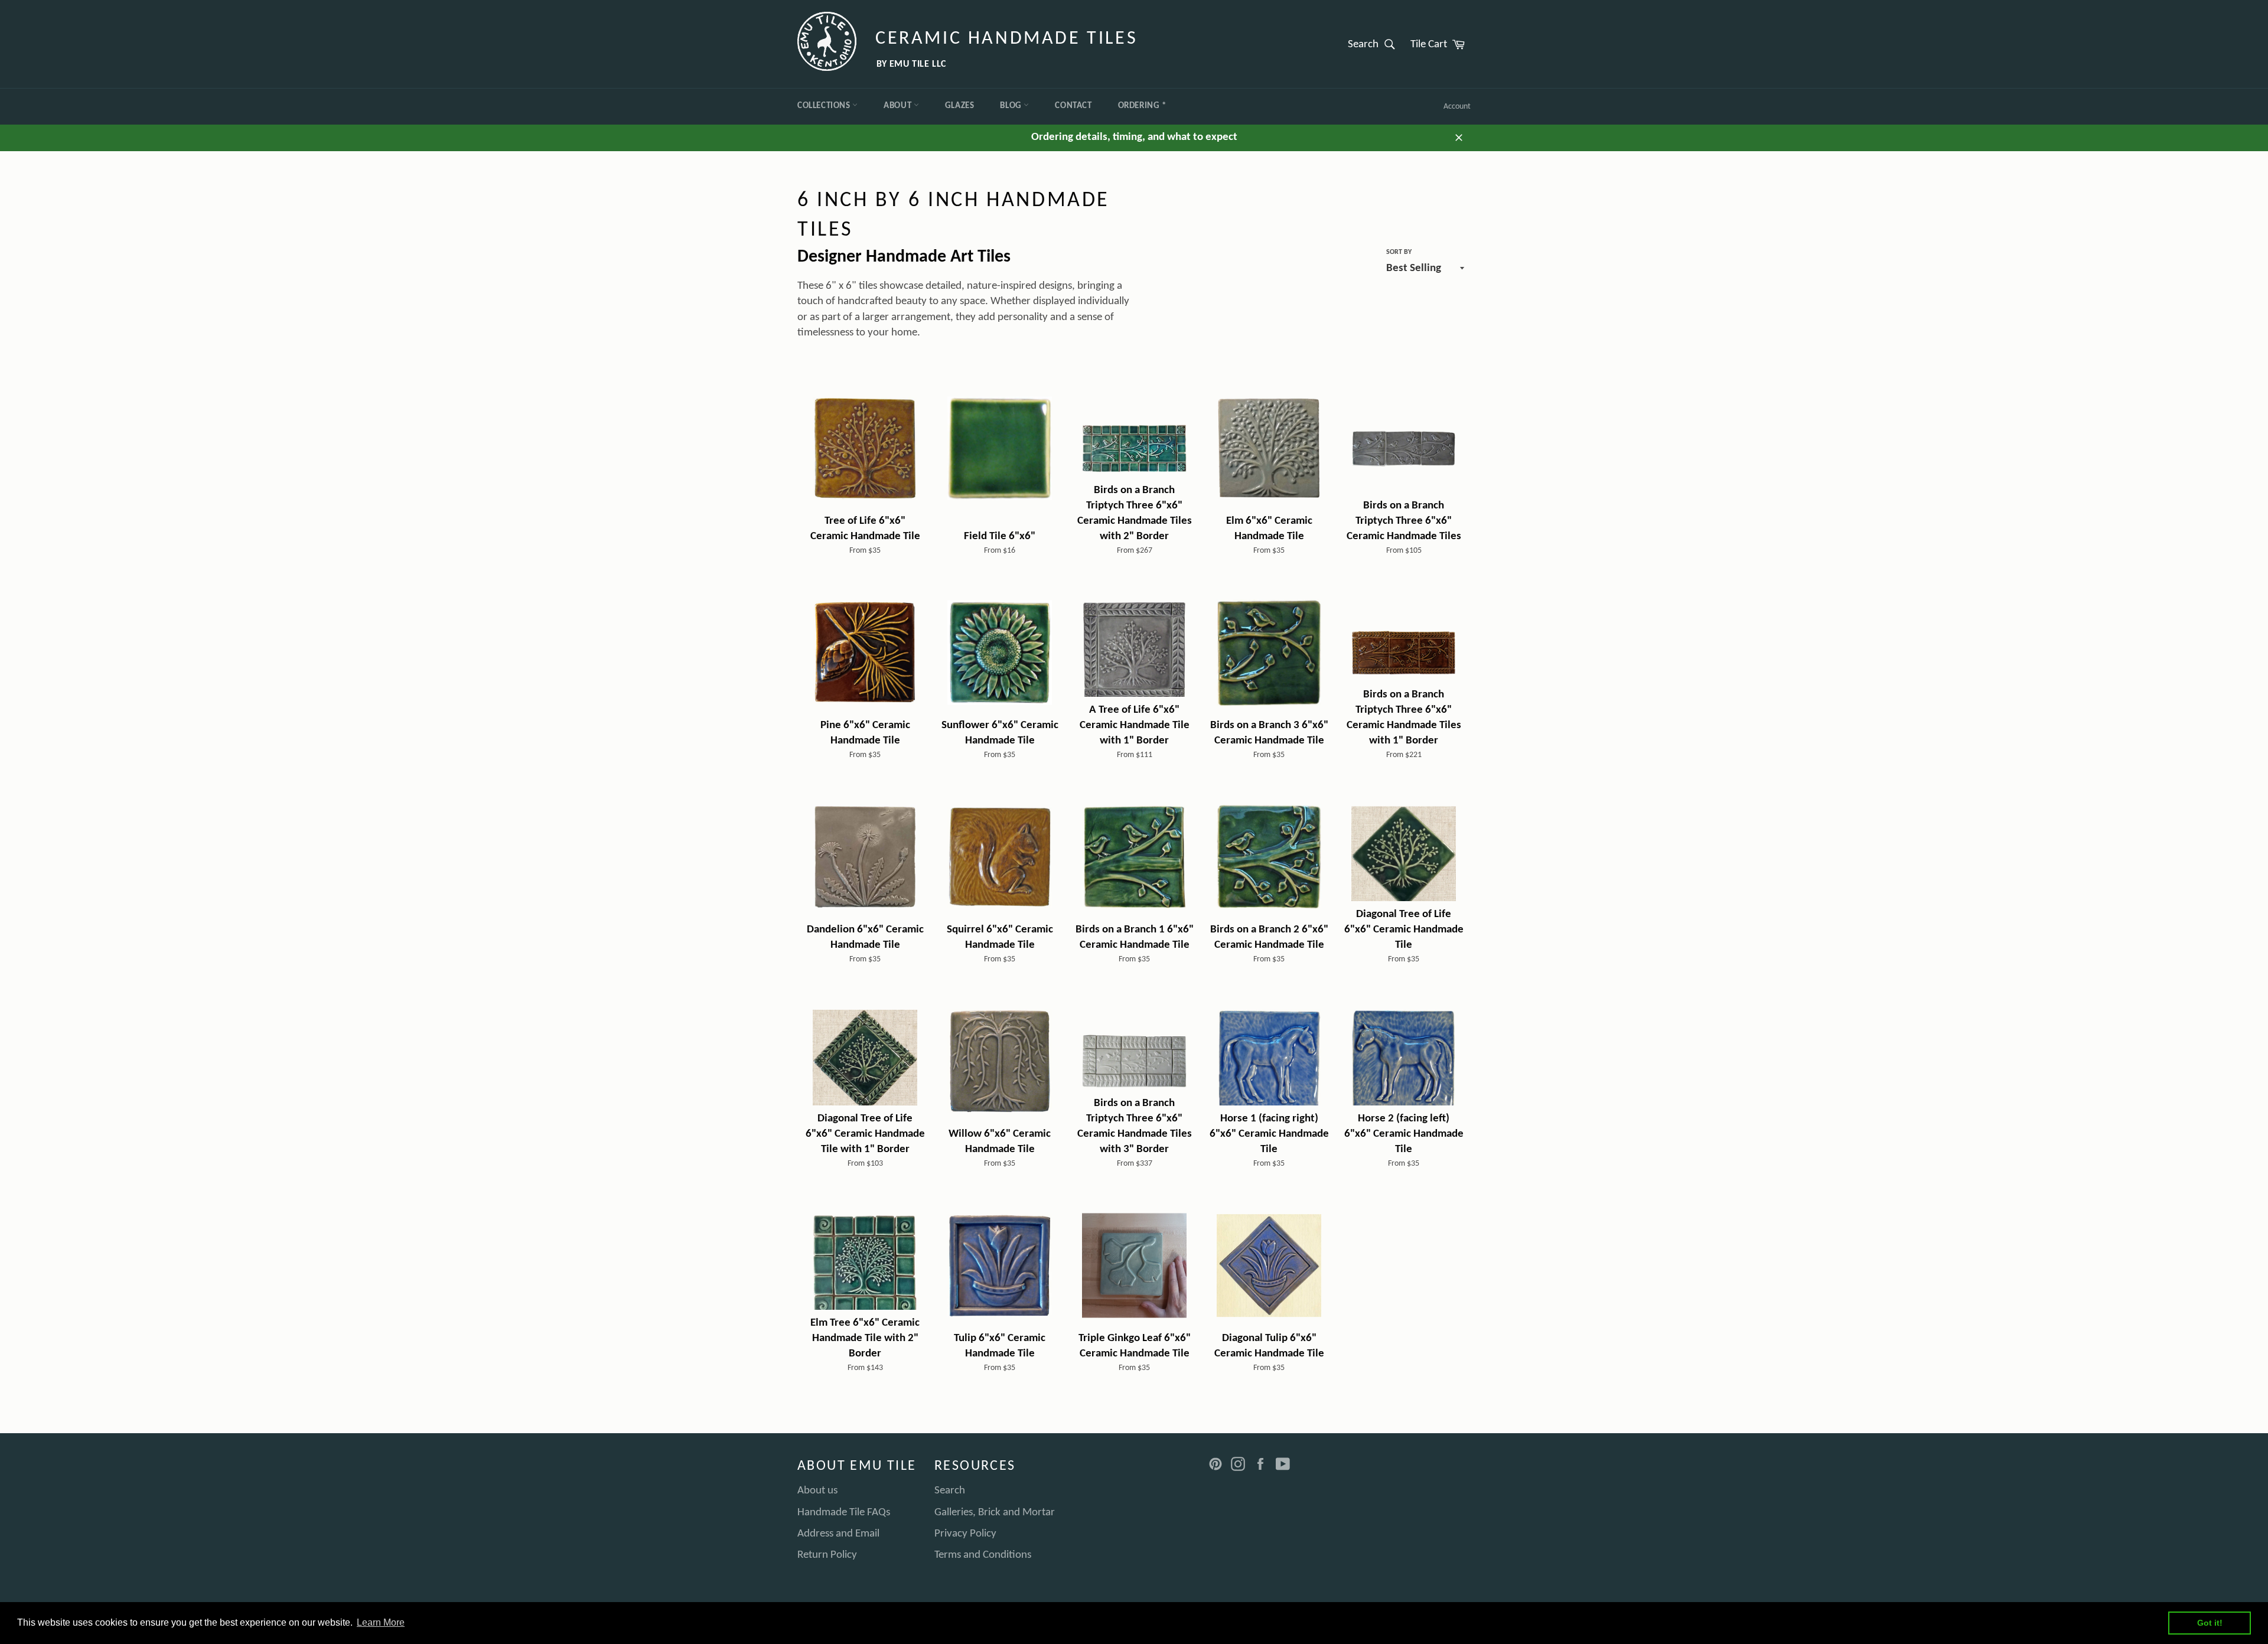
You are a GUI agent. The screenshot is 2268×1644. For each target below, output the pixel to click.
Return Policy (827, 1555)
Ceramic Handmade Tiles (1006, 39)
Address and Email (838, 1534)
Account (1457, 107)
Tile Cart (1441, 44)
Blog (1012, 106)
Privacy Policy (965, 1534)
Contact (1073, 106)
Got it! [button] (2210, 1623)
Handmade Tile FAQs (844, 1513)
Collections (825, 106)
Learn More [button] (381, 1622)
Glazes (960, 106)
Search (1375, 44)
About (899, 106)
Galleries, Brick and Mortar (995, 1513)
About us (817, 1491)
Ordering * (1142, 106)
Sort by (1399, 252)
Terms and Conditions (983, 1555)
